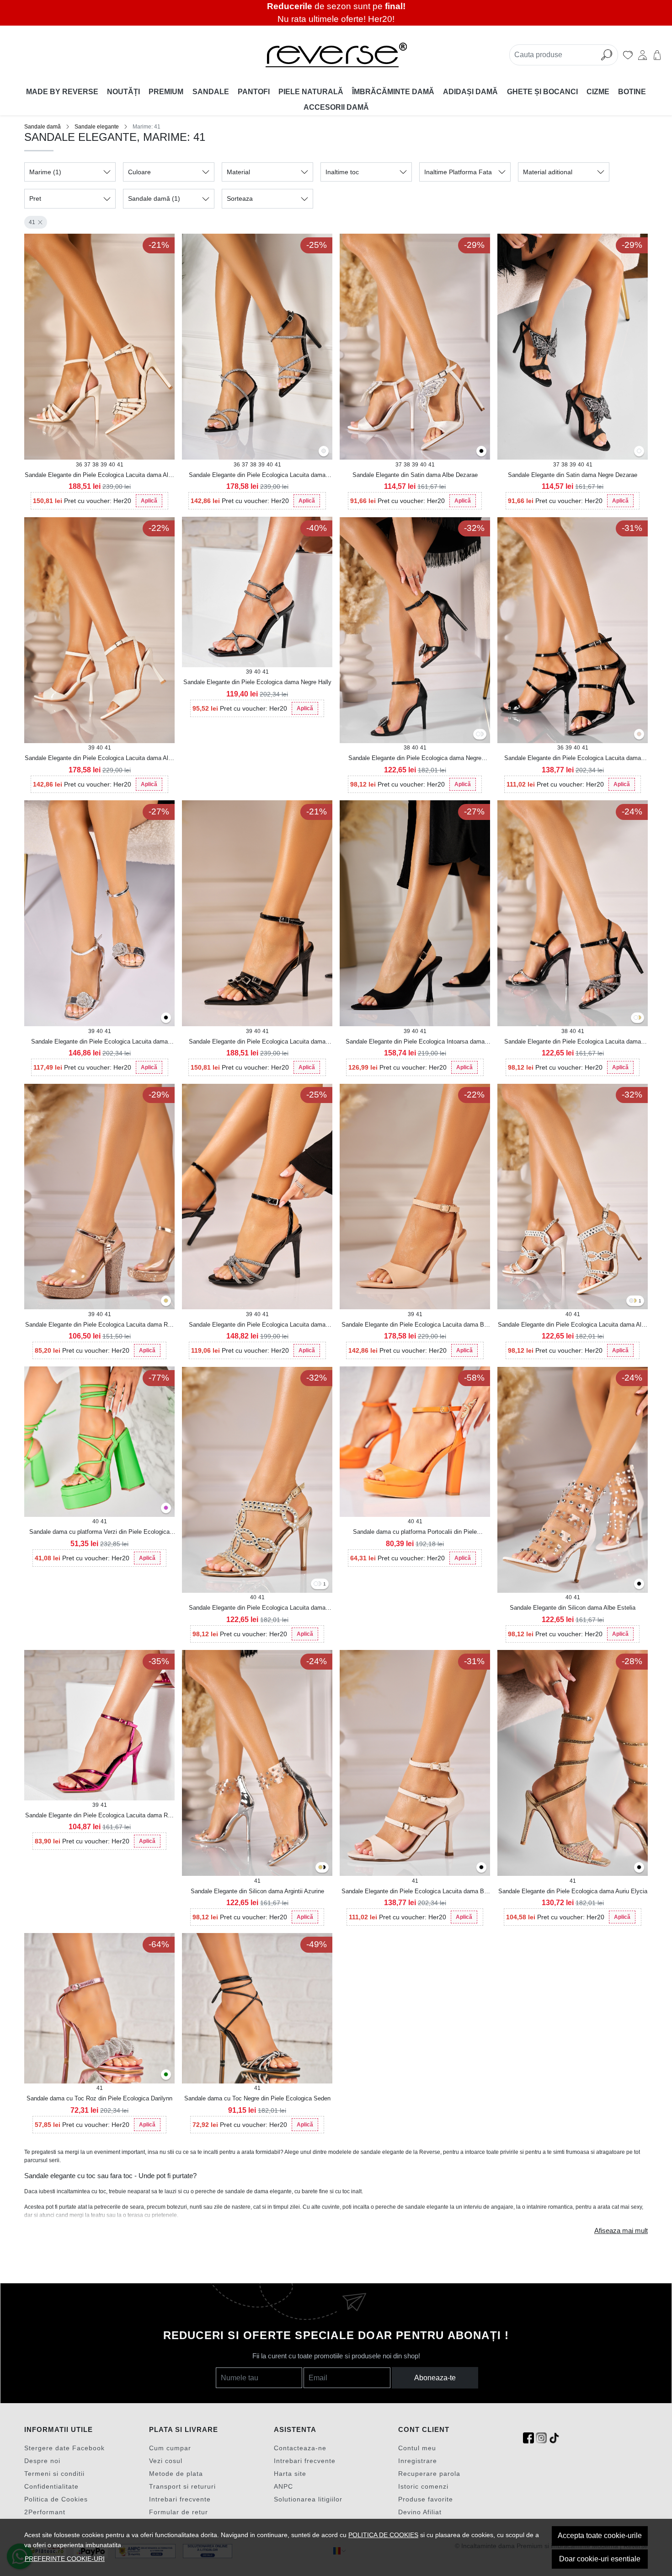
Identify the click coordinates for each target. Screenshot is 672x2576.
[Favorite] (628, 55)
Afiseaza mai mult (621, 2231)
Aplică (149, 501)
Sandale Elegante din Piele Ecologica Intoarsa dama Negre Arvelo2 (415, 1042)
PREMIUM (166, 92)
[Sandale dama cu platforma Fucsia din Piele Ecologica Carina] (166, 1508)
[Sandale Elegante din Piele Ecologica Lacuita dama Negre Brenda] (166, 1018)
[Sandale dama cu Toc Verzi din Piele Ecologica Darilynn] (166, 2075)
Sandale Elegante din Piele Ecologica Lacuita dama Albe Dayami (573, 1325)
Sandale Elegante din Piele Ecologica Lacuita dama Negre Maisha (573, 759)
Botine (632, 92)
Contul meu (417, 2448)
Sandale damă (43, 127)
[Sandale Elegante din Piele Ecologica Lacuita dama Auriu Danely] (166, 1301)
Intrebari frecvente (180, 2499)
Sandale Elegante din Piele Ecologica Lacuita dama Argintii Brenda (99, 1042)
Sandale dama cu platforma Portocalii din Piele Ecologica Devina (415, 1532)
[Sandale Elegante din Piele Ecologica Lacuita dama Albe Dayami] (316, 1584)
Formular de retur (179, 2512)
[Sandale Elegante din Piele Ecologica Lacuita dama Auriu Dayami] (635, 1301)
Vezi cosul (166, 2461)
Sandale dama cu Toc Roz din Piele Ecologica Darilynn (99, 2098)
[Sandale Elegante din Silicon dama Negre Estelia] (639, 1584)
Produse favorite (426, 2499)
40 (112, 465)
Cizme (598, 92)
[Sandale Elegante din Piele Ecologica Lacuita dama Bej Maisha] (639, 735)
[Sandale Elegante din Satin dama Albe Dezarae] (639, 452)
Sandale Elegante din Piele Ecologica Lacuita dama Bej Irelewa (415, 1325)
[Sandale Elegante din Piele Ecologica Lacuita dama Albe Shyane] (636, 1018)
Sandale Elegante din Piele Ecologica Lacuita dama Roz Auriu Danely (100, 1325)
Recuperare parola (429, 2474)
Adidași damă (470, 92)
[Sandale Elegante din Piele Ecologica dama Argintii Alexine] (481, 735)
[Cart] (657, 55)
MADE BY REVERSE (62, 92)
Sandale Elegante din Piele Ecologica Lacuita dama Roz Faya (100, 1816)
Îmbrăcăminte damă (393, 92)
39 (104, 465)
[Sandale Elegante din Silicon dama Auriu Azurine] (320, 1868)
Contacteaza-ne (300, 2448)
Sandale (211, 92)
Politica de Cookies (56, 2499)
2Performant (45, 2512)
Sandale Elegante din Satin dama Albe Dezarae (415, 475)
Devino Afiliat (420, 2512)
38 (96, 465)
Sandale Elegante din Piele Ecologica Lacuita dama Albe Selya (100, 476)
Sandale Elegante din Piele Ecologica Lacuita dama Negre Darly (257, 476)
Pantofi (254, 92)
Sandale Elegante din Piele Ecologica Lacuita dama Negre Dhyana (257, 1325)
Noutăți (123, 92)
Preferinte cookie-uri (65, 2559)
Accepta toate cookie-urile (600, 2536)
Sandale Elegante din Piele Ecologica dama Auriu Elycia (573, 1891)
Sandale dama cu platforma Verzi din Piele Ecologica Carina (99, 1532)
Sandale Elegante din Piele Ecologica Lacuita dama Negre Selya (257, 1042)
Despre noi (42, 2461)
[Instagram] (541, 2438)
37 (87, 465)
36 (79, 465)
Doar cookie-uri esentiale (600, 2559)
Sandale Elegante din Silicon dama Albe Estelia (573, 1608)
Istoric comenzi (423, 2486)
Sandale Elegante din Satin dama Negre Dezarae (573, 475)
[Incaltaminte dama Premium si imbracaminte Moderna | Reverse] (336, 55)
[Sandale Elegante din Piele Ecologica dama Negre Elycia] (639, 1868)
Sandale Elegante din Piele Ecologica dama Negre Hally (257, 682)
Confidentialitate (51, 2486)
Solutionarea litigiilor (308, 2499)
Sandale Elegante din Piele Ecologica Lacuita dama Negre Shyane (573, 1042)
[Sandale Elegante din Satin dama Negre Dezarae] (481, 452)
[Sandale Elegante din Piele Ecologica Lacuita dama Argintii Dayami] (631, 1301)
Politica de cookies (383, 2535)
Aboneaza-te (435, 2378)
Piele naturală (311, 92)
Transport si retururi (182, 2486)
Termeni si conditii (54, 2474)
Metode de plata (176, 2474)
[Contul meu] (643, 55)
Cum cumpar (170, 2448)
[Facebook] (528, 2438)
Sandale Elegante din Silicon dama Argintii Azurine (257, 1891)
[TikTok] (554, 2438)
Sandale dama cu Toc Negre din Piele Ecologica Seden (257, 2098)
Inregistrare (418, 2461)
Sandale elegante (97, 127)
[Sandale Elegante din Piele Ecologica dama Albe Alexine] (478, 735)
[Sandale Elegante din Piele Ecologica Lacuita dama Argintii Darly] (324, 452)
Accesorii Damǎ (336, 107)
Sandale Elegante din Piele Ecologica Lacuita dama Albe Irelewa (100, 759)
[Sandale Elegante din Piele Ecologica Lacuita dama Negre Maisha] (481, 1868)
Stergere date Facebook (64, 2448)
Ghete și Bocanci (542, 92)
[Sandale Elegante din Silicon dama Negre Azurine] (324, 1868)
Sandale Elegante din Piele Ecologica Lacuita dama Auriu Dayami (257, 1608)
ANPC (283, 2486)
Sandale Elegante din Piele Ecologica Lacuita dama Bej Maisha (415, 1892)
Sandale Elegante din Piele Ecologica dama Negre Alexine (415, 759)
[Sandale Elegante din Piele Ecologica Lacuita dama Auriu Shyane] (639, 1018)
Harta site (290, 2474)
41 (32, 222)
